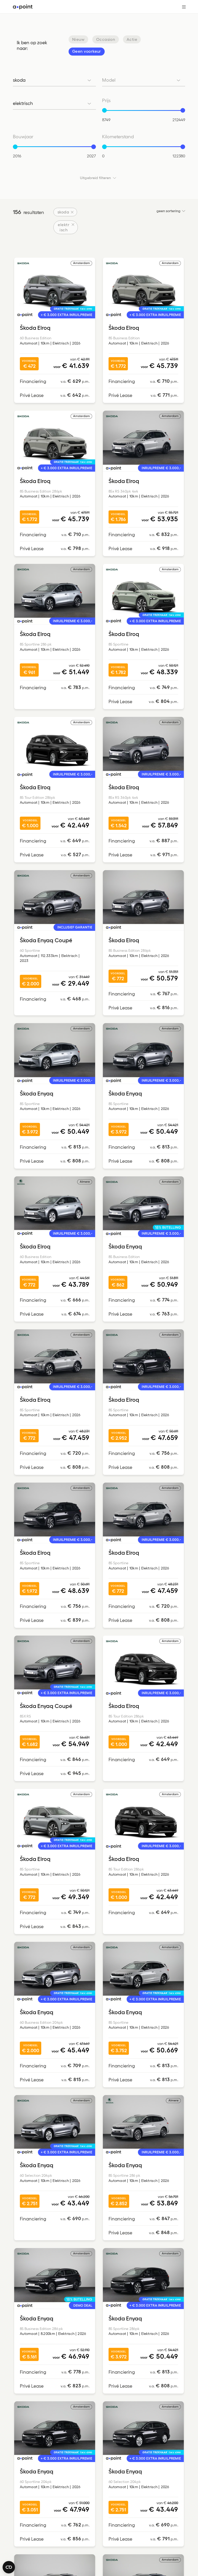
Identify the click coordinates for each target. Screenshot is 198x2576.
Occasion (106, 39)
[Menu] (182, 7)
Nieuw (78, 39)
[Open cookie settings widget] (9, 2567)
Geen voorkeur (87, 51)
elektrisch (64, 227)
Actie (132, 39)
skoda (63, 212)
